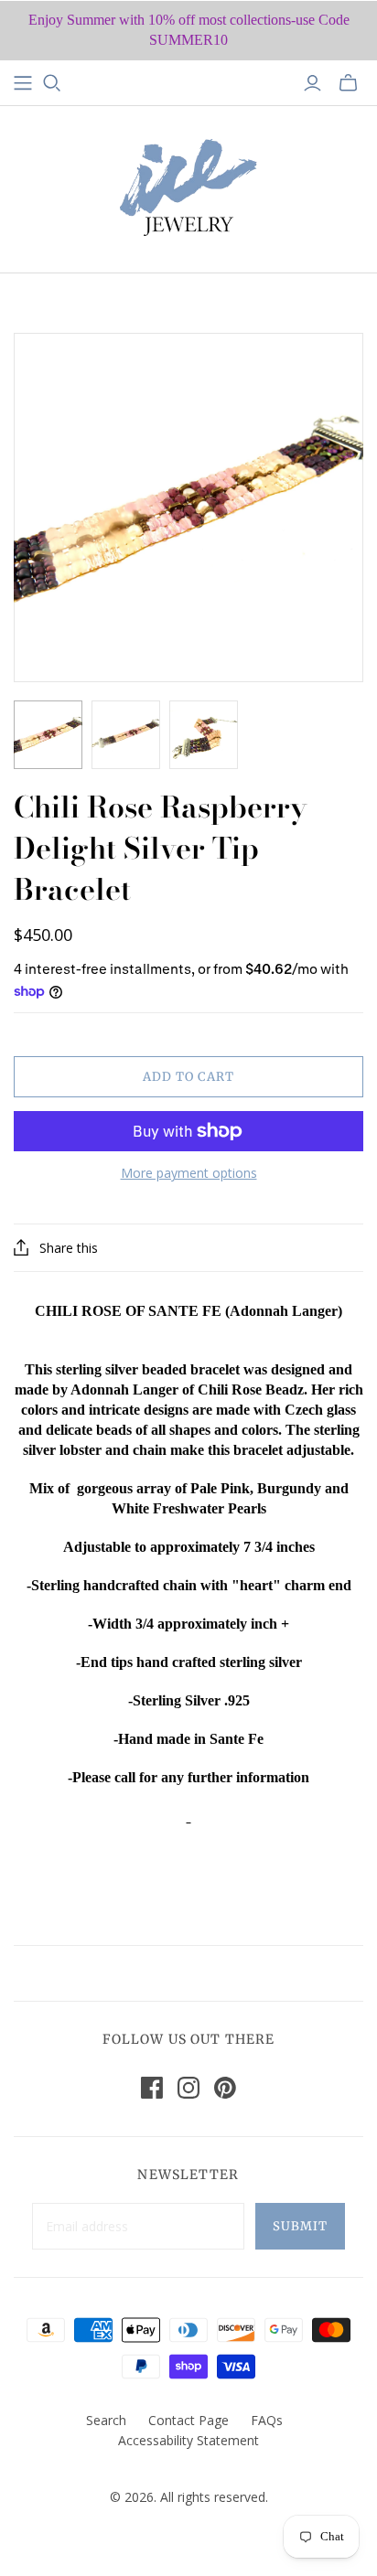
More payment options (189, 1173)
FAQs (267, 2420)
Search (106, 2420)
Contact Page (188, 2420)
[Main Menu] (23, 83)
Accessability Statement (188, 2440)
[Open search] (52, 83)
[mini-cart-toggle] (348, 83)
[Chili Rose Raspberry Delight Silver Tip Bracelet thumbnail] (48, 735)
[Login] (312, 83)
